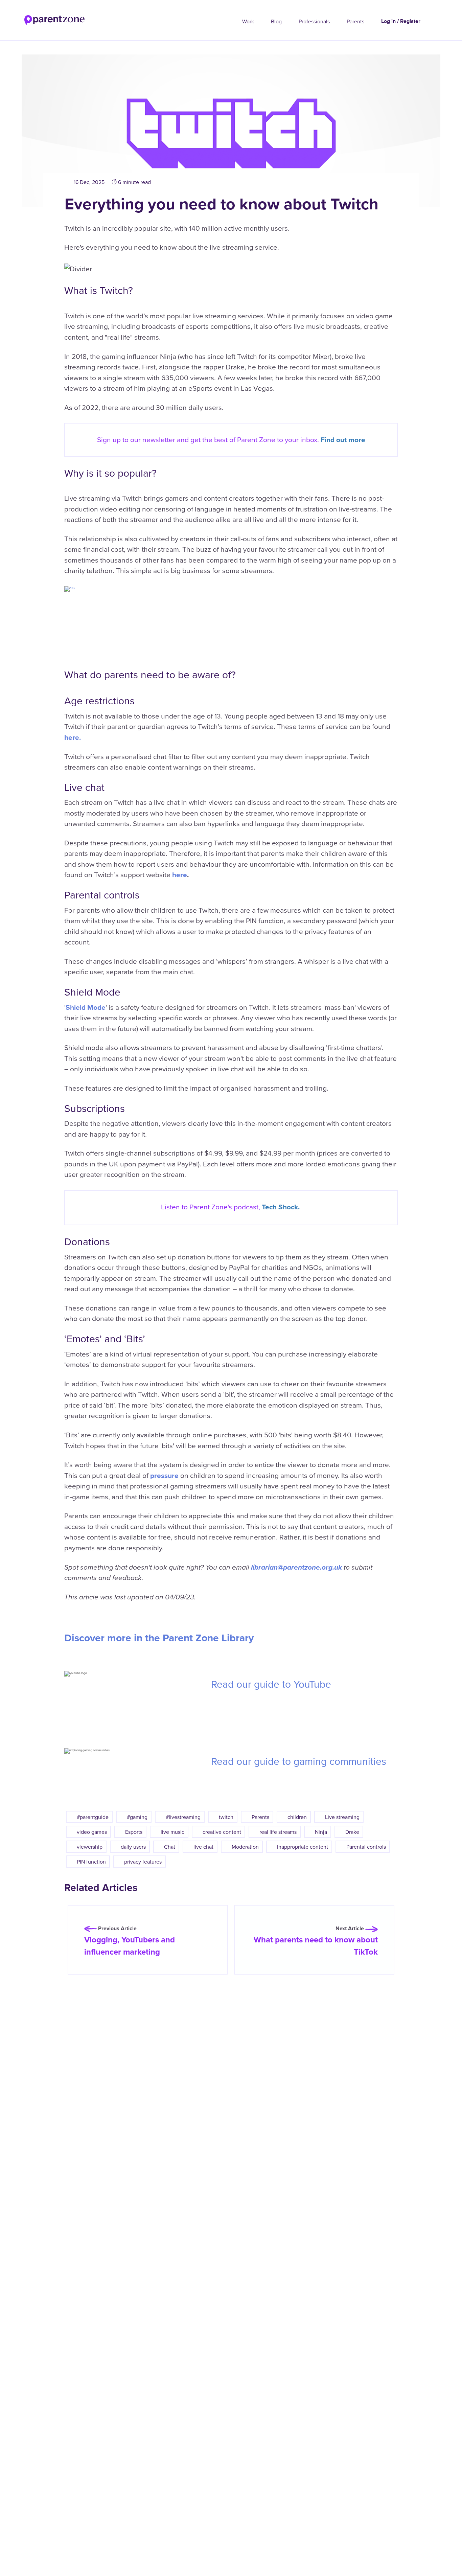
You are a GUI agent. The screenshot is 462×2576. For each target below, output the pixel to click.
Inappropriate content (303, 1847)
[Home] (42, 18)
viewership (90, 1847)
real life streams (278, 1832)
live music (172, 1832)
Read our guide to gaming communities (299, 1761)
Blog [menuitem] (276, 21)
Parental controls (366, 1847)
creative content (222, 1832)
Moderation (245, 1847)
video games (92, 1832)
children (297, 1817)
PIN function (91, 1862)
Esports (134, 1832)
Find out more (343, 440)
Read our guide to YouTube (271, 1684)
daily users (133, 1847)
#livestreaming (183, 1817)
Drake (352, 1832)
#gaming (137, 1817)
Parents (260, 1817)
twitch (226, 1817)
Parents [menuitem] (355, 21)
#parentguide (93, 1817)
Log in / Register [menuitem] (401, 21)
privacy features (143, 1862)
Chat (170, 1847)
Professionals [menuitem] (314, 21)
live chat (203, 1847)
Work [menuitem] (248, 21)
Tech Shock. (281, 1207)
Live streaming (342, 1817)
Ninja (321, 1832)
